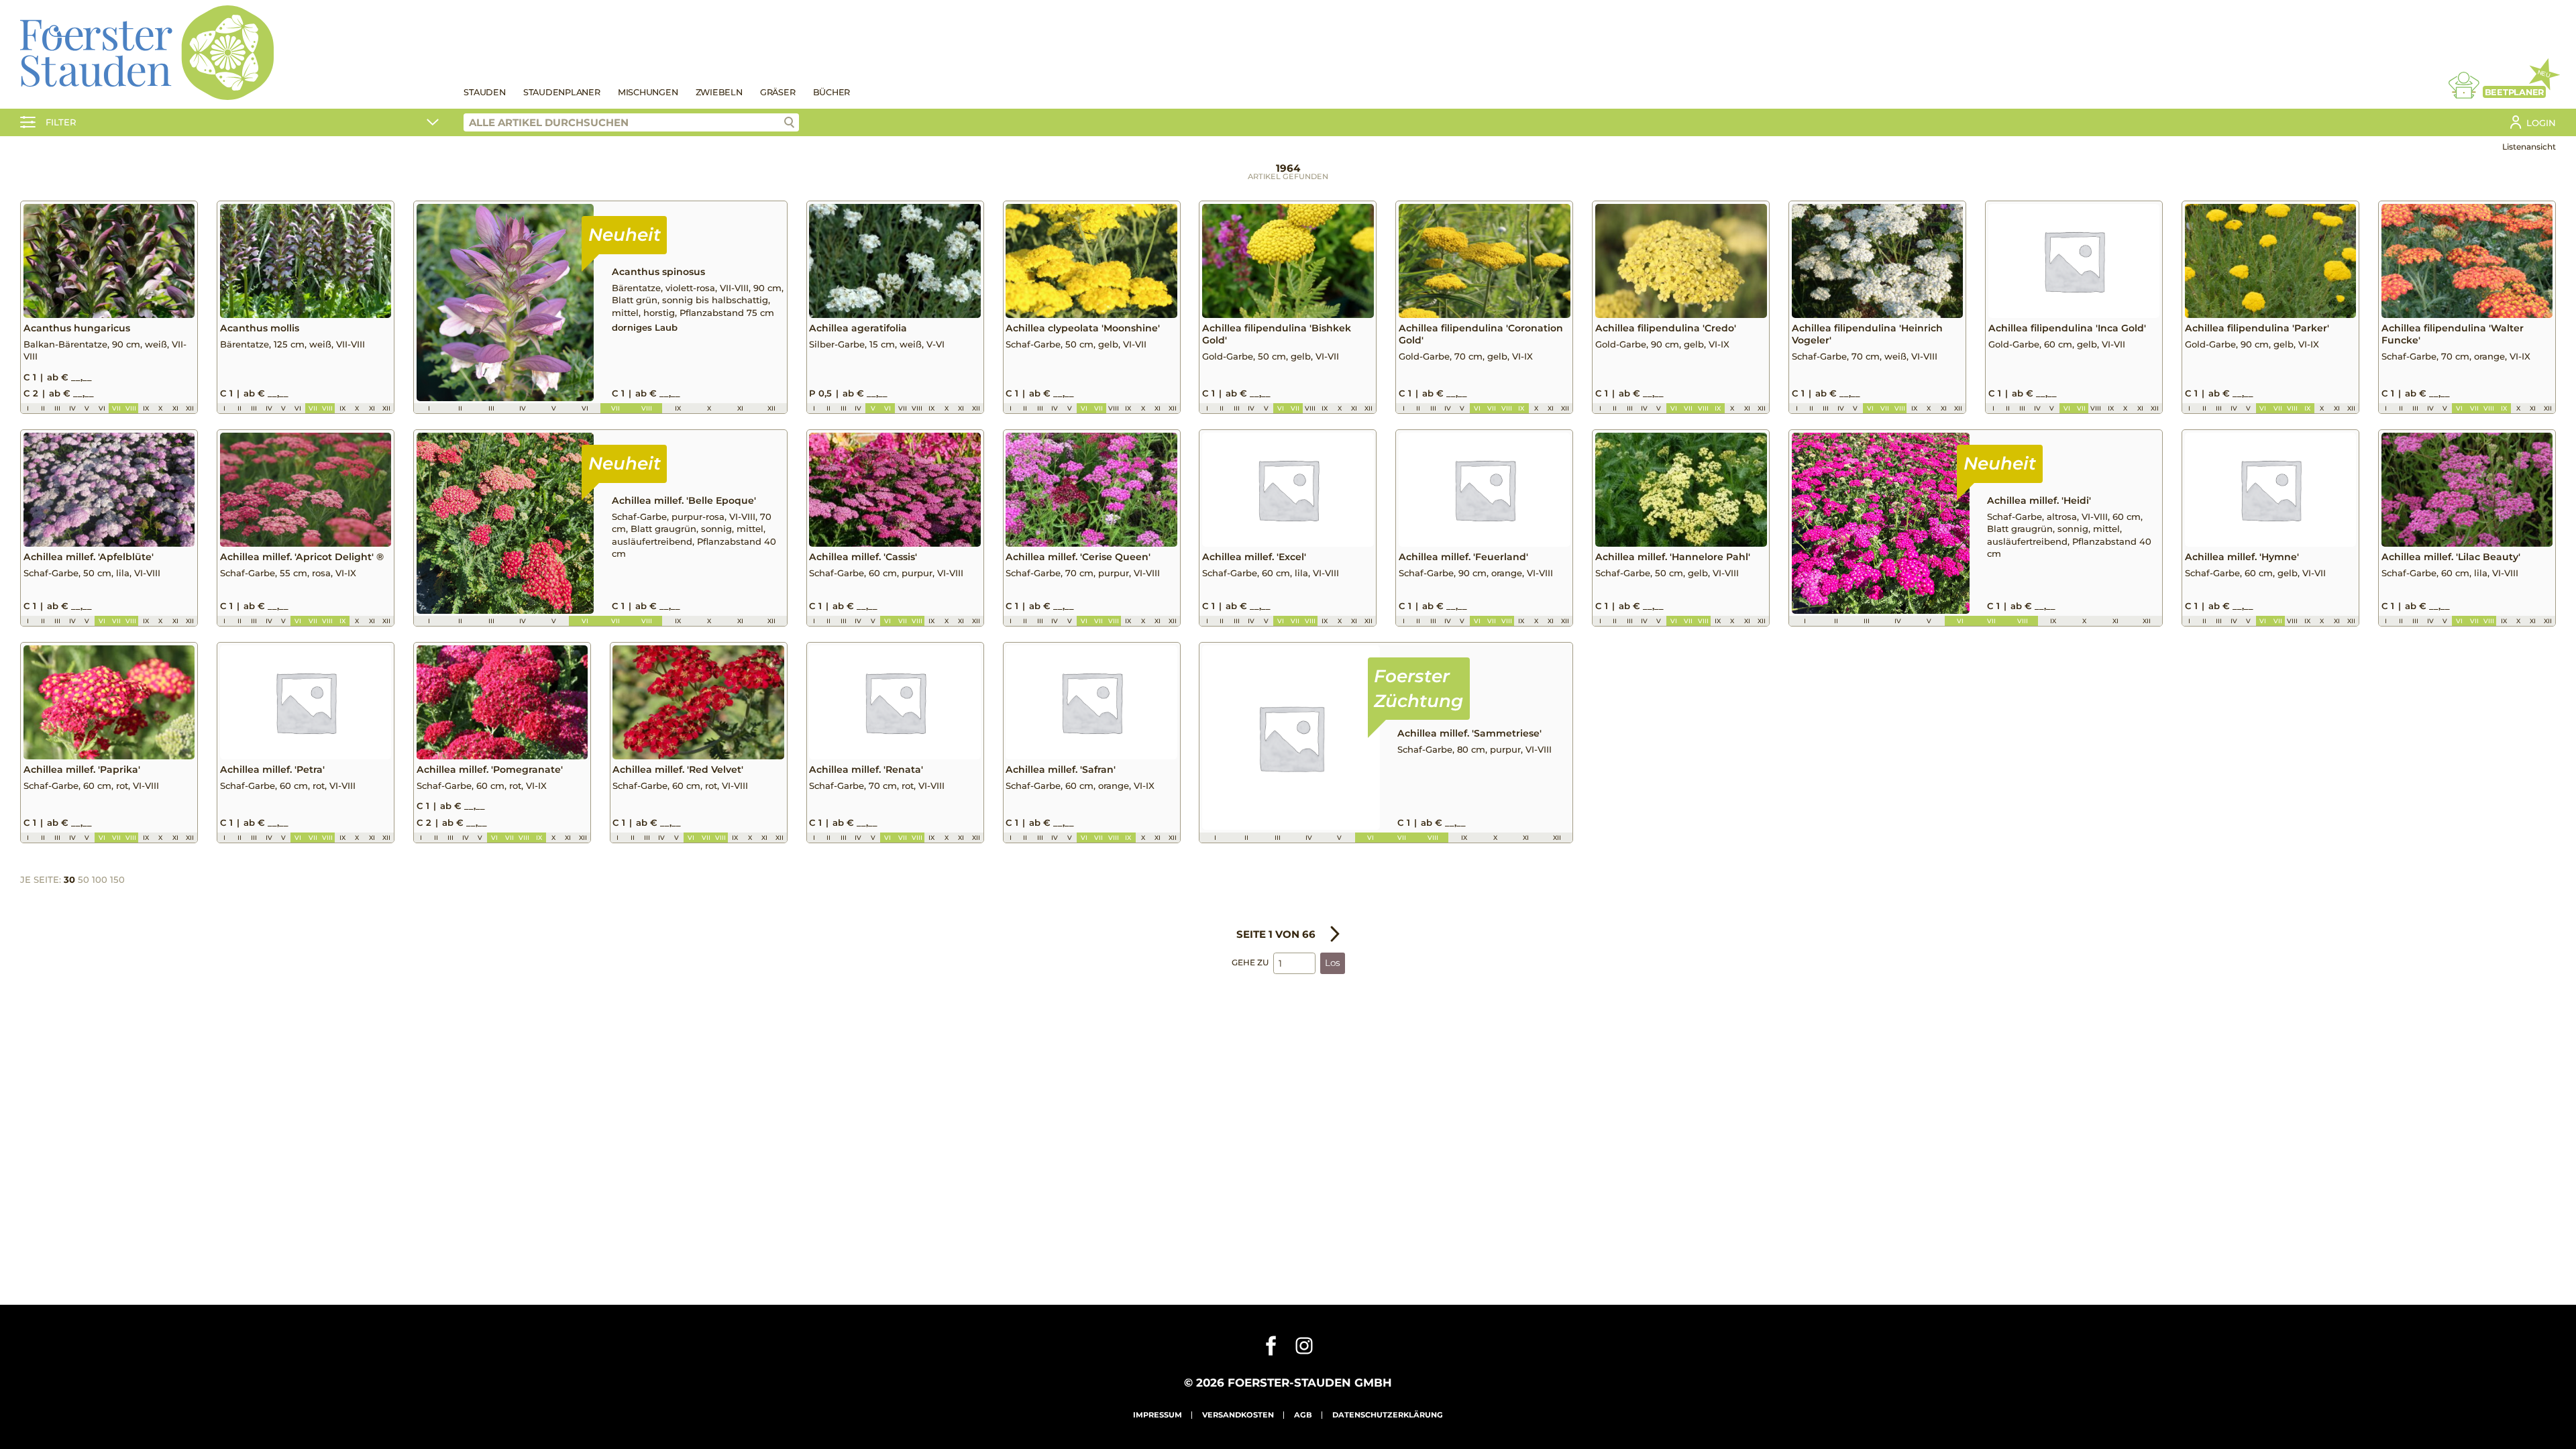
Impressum (1158, 1415)
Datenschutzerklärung (1388, 1415)
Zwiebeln (719, 92)
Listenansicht (2529, 147)
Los (1333, 963)
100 (100, 879)
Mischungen (648, 92)
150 (117, 879)
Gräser (778, 92)
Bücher (832, 92)
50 (84, 879)
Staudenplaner (562, 92)
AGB (1303, 1415)
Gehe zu (1250, 962)
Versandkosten (1238, 1415)
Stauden (484, 92)
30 (69, 879)
